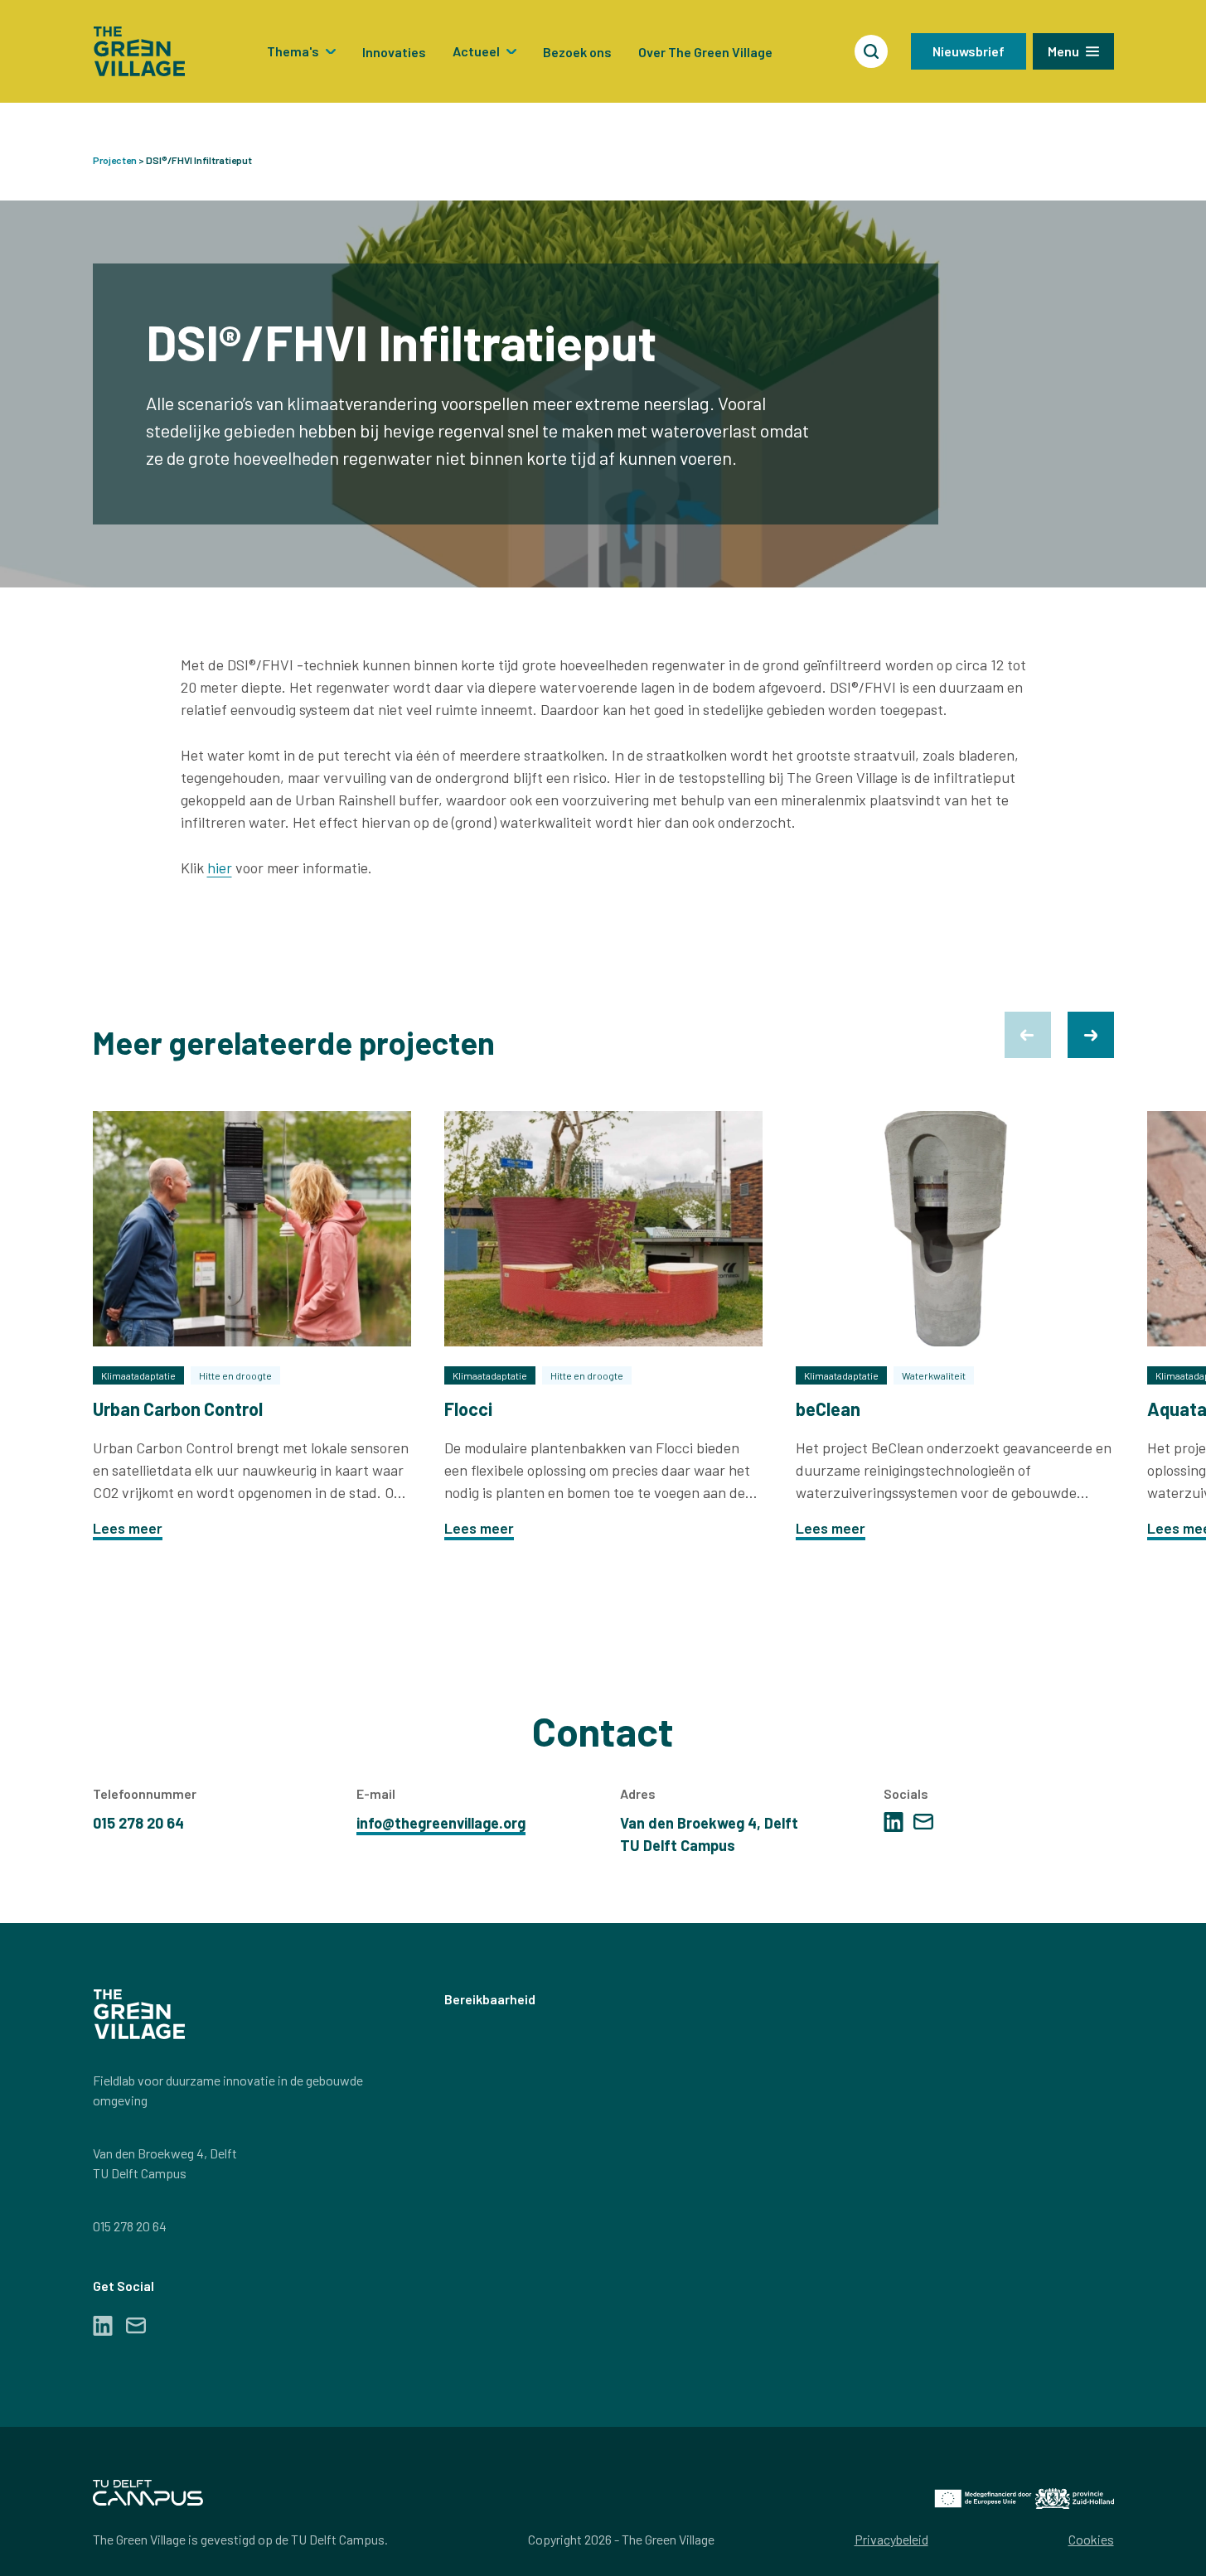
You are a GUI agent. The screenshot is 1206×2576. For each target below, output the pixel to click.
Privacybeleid (891, 2539)
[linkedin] (894, 1822)
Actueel (476, 51)
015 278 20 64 (130, 2226)
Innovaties (394, 52)
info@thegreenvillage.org (441, 1823)
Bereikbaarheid (490, 1999)
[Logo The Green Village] (139, 51)
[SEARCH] (871, 51)
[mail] (923, 1822)
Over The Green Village (705, 52)
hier (220, 868)
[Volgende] (1091, 1035)
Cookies (1091, 2539)
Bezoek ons (577, 52)
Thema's (293, 51)
